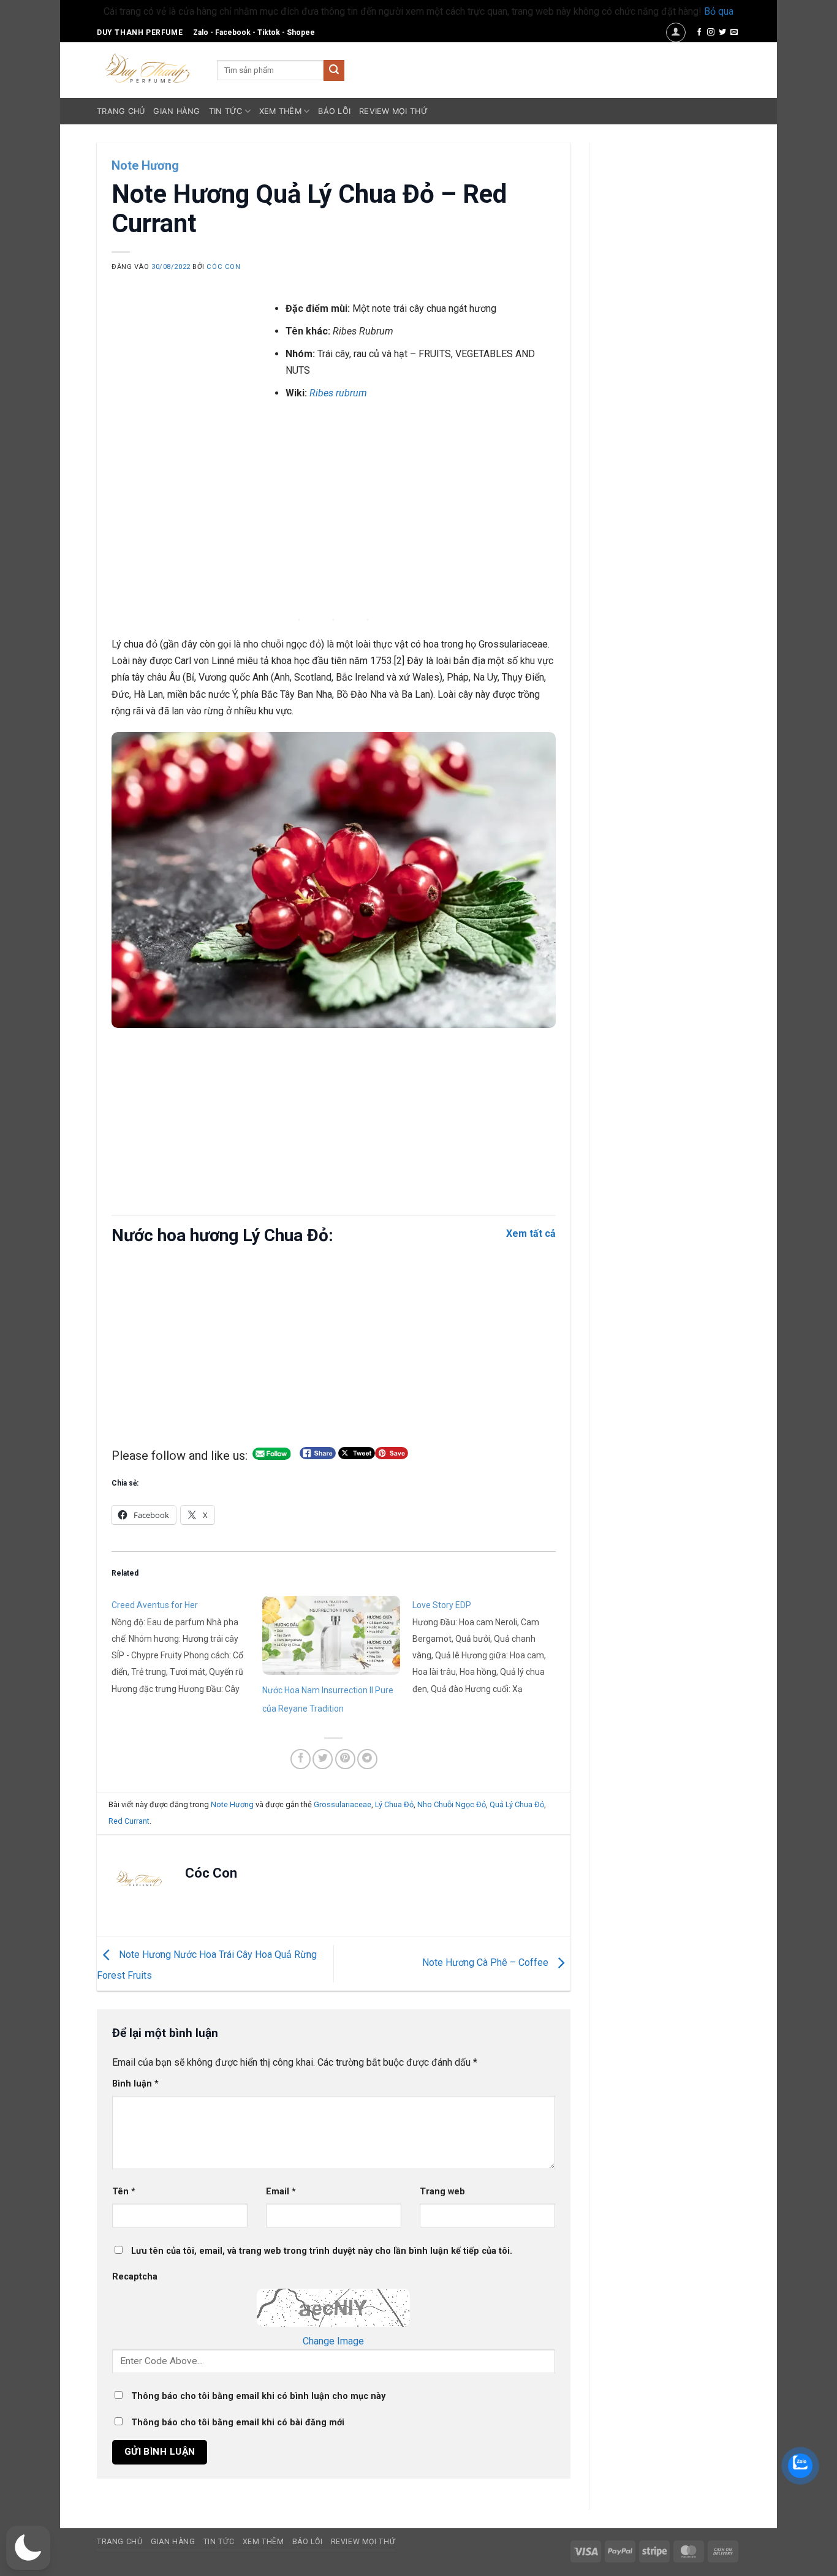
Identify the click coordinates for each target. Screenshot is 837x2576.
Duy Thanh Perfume (140, 32)
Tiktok (269, 32)
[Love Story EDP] (488, 1646)
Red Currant (129, 1821)
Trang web (442, 2192)
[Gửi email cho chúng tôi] (734, 32)
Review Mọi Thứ (393, 111)
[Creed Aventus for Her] (187, 1646)
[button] (676, 32)
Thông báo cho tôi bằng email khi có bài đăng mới (238, 2423)
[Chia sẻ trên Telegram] (367, 1759)
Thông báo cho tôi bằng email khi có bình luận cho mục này (258, 2396)
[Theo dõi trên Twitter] (722, 32)
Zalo (201, 32)
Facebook (233, 32)
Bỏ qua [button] (719, 11)
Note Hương (145, 165)
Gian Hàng (176, 111)
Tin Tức (226, 111)
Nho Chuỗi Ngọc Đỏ (452, 1804)
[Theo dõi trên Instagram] (711, 32)
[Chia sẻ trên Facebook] (301, 1759)
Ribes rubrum (338, 393)
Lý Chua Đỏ (394, 1804)
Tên (124, 2192)
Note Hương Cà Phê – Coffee (487, 1963)
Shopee (301, 32)
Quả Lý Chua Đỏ (517, 1804)
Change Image (333, 2341)
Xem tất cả (531, 1233)
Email (281, 2192)
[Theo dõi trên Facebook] (699, 32)
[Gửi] (334, 70)
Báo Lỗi (334, 111)
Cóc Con (223, 267)
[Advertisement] (334, 517)
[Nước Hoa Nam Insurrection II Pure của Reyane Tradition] (331, 1635)
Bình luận (135, 2084)
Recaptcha (135, 2277)
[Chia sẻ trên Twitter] (323, 1759)
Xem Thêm (280, 111)
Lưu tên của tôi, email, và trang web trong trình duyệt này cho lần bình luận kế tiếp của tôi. (322, 2251)
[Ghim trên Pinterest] (345, 1759)
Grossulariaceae (343, 1804)
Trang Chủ (121, 111)
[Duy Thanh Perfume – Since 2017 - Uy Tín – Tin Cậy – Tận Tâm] (148, 67)
